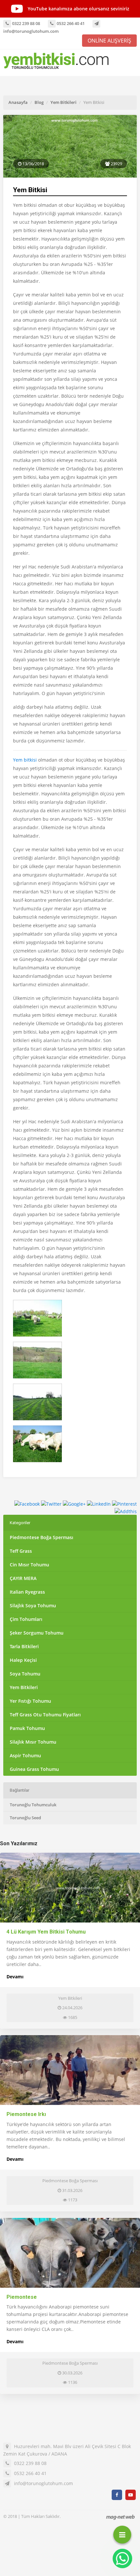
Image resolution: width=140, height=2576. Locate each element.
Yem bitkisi (25, 760)
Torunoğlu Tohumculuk (33, 1805)
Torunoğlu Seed (25, 1818)
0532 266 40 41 (70, 23)
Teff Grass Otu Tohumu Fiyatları (45, 1715)
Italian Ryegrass (27, 1592)
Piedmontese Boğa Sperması (42, 1537)
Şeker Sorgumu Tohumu (37, 1633)
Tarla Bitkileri (24, 1646)
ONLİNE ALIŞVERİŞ (109, 41)
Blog (39, 102)
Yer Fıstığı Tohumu (30, 1701)
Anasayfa (18, 102)
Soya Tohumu (25, 1674)
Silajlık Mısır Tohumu (33, 1742)
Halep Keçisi (23, 1660)
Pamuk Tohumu (27, 1728)
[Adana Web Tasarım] (120, 2517)
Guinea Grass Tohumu (34, 1769)
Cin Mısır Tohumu (29, 1565)
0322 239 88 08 (26, 23)
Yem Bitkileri (63, 102)
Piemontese (22, 2297)
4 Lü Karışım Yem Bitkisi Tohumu (46, 1932)
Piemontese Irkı (26, 2114)
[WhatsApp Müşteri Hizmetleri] (122, 2558)
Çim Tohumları (26, 1619)
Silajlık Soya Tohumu (33, 1605)
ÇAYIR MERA (23, 1578)
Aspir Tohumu (25, 1755)
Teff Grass (21, 1551)
